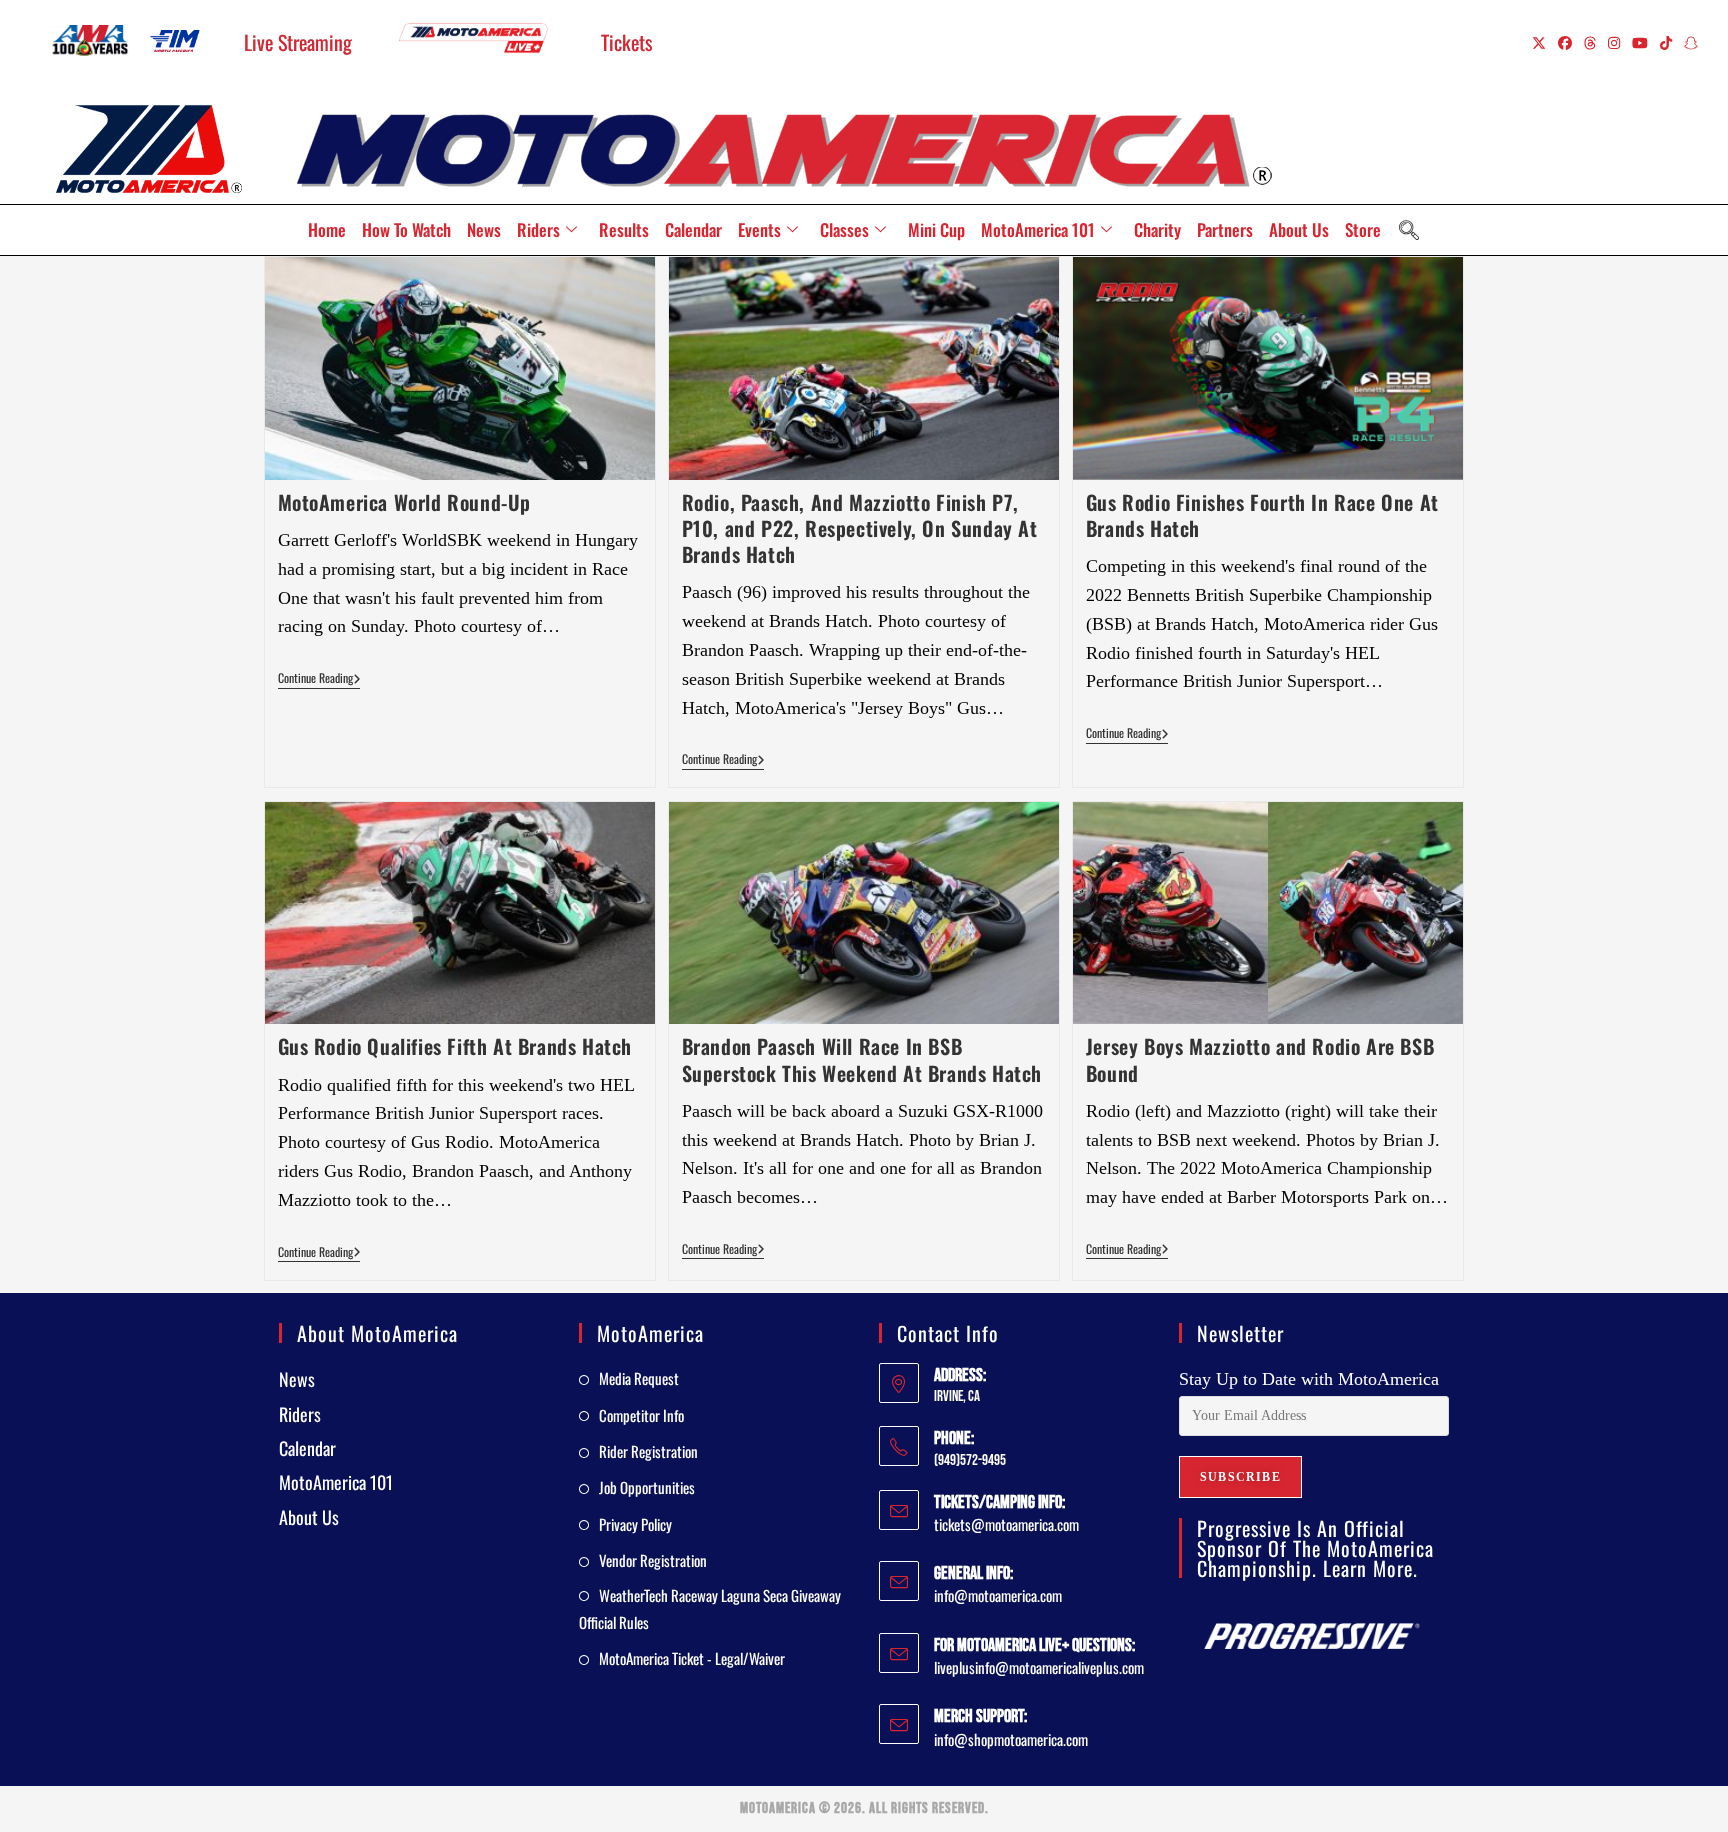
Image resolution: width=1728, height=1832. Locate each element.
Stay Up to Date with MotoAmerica (1309, 1379)
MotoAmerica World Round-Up (405, 502)
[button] (1409, 230)
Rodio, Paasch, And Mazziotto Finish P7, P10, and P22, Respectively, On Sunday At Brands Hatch (860, 528)
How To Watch (406, 229)
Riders (538, 229)
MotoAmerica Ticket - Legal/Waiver (692, 1658)
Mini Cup (936, 229)
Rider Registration (648, 1451)
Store (1363, 229)
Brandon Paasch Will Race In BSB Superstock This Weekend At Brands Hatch (862, 1059)
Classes (844, 229)
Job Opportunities (647, 1487)
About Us (1299, 229)
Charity (1157, 229)
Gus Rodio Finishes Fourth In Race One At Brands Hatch (1262, 515)
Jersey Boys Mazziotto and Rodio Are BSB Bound (1260, 1059)
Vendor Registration (653, 1560)
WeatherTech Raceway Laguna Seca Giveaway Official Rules (710, 1608)
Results (624, 229)
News (484, 229)
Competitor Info (641, 1415)
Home (327, 229)
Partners (1225, 229)
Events (759, 229)
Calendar (693, 229)
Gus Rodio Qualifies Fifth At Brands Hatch (455, 1046)
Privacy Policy (635, 1524)
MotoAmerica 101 (1038, 229)
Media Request (639, 1378)
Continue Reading (319, 678)
